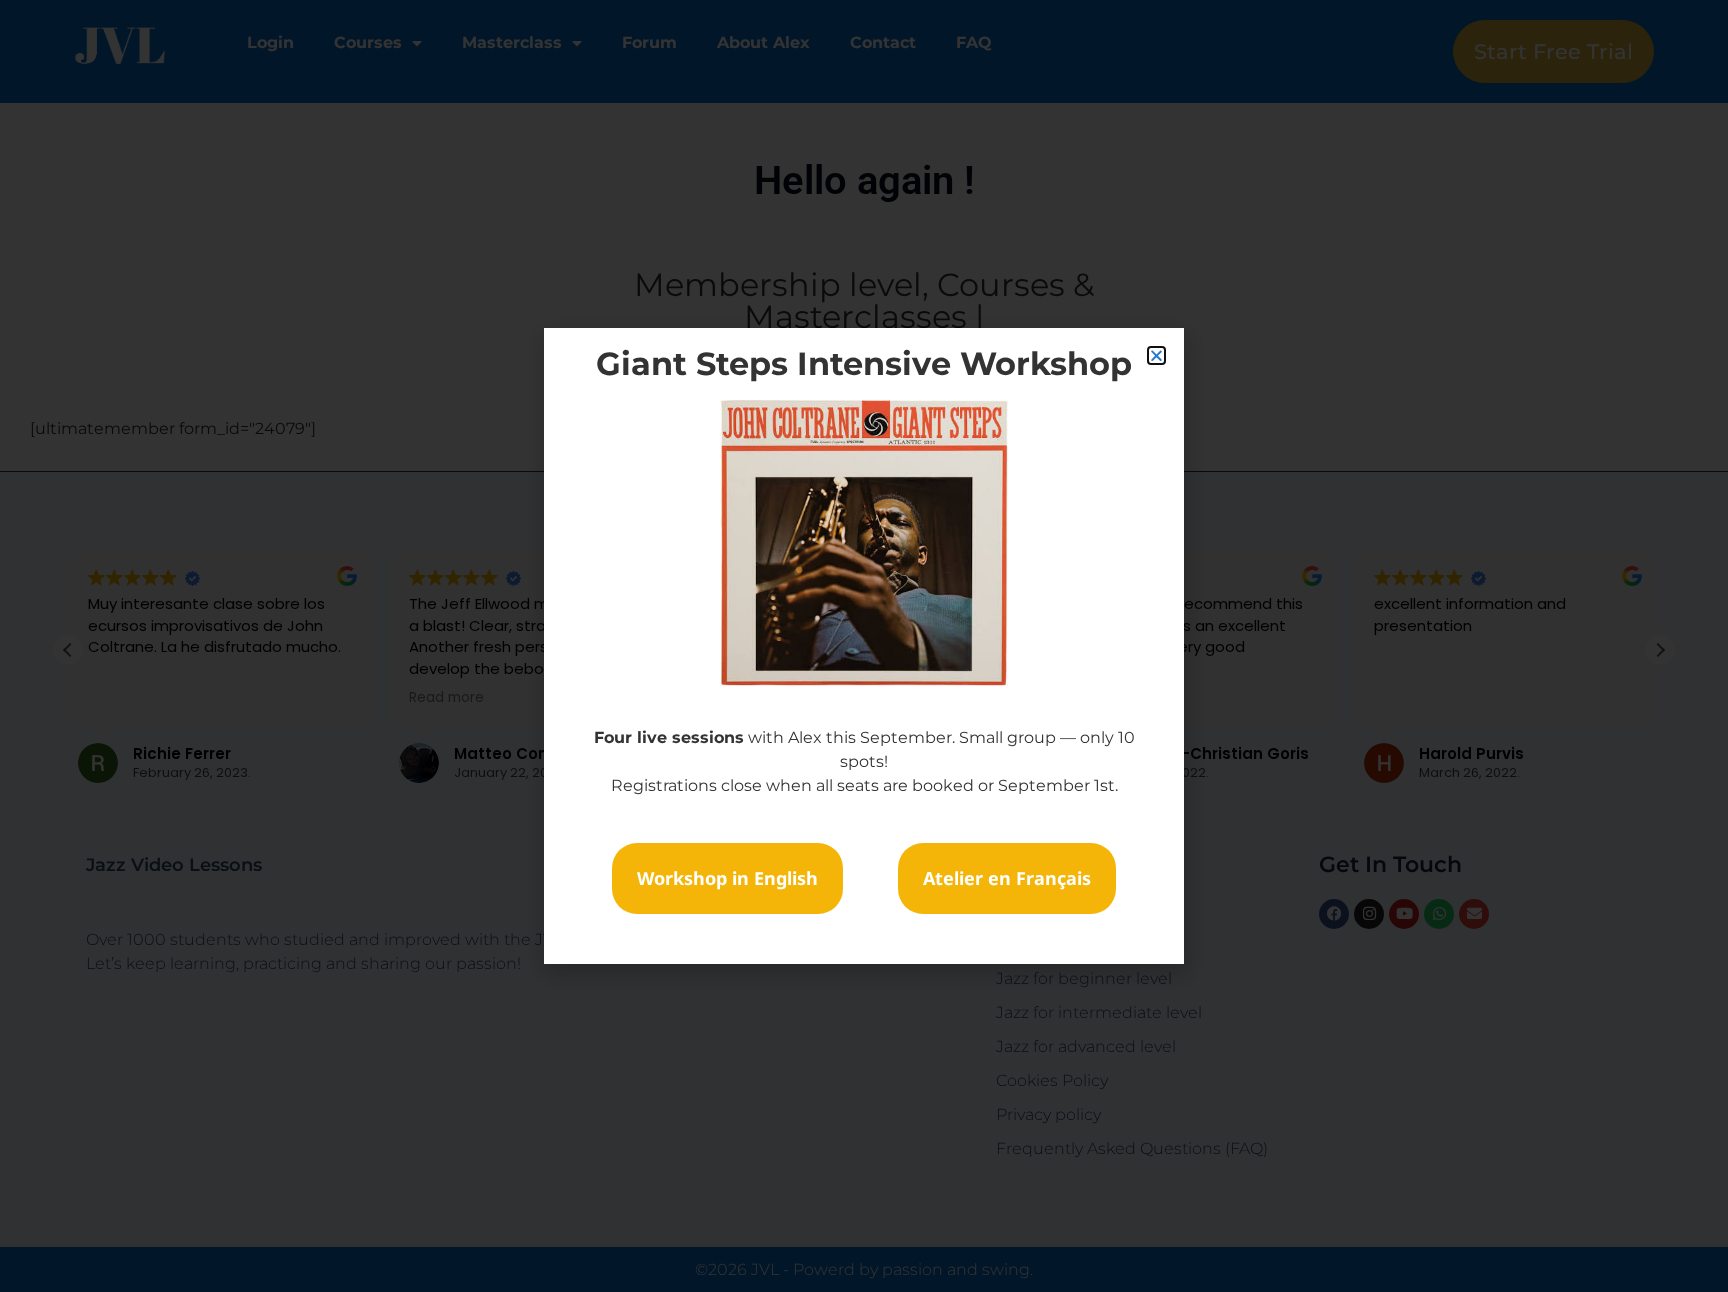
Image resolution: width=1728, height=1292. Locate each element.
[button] (1156, 355)
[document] (864, 646)
